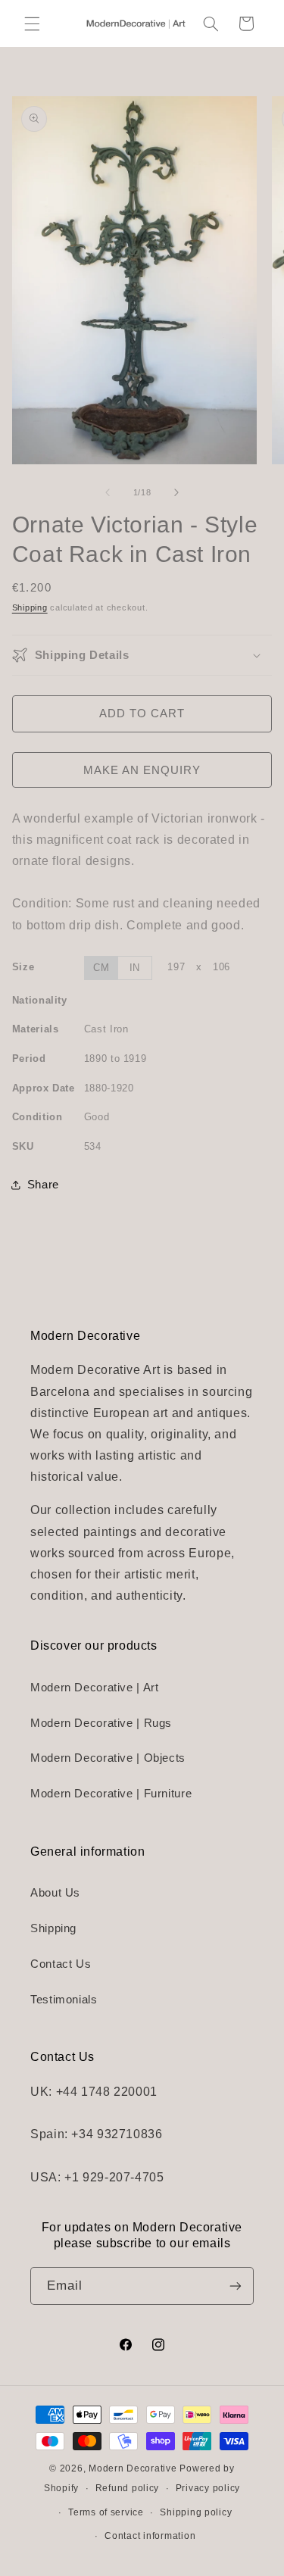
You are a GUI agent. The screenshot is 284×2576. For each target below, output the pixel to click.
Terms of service (106, 2512)
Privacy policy (208, 2488)
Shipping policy (196, 2512)
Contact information (150, 2536)
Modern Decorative (133, 2468)
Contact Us (61, 1964)
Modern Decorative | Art (95, 1688)
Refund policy (128, 2488)
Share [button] (43, 1185)
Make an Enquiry (142, 770)
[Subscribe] (236, 2286)
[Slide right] (176, 493)
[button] (32, 23)
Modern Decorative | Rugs (101, 1723)
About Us (55, 1893)
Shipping (30, 607)
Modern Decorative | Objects (108, 1758)
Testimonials (64, 2000)
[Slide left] (108, 493)
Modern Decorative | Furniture (111, 1794)
